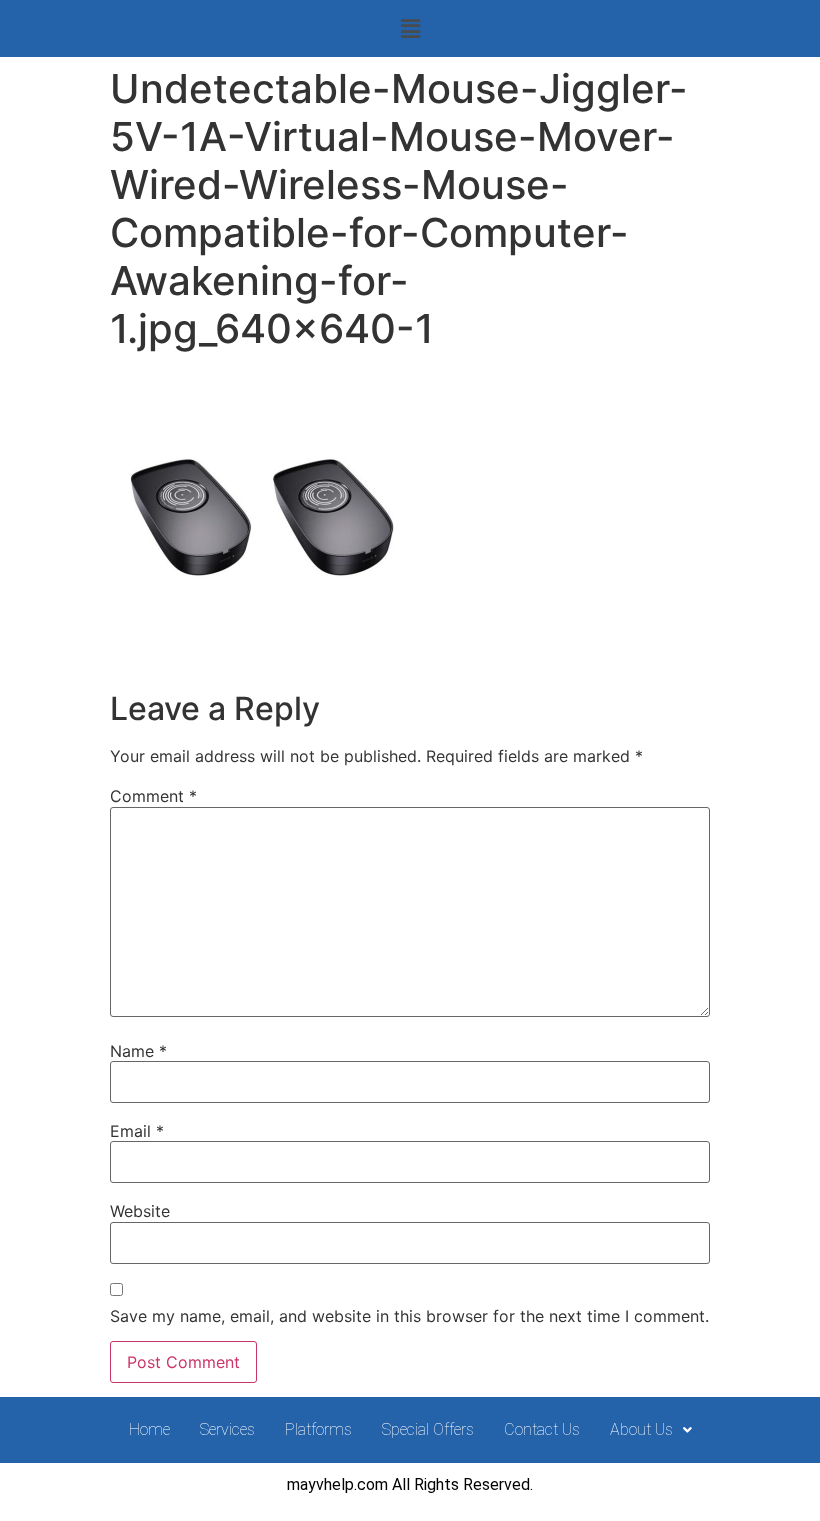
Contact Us (542, 1429)
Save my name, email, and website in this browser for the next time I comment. (409, 1316)
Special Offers (428, 1429)
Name (138, 1051)
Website (140, 1211)
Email (137, 1131)
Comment (153, 796)
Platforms (318, 1429)
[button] (410, 28)
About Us (641, 1429)
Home (149, 1429)
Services (227, 1429)
